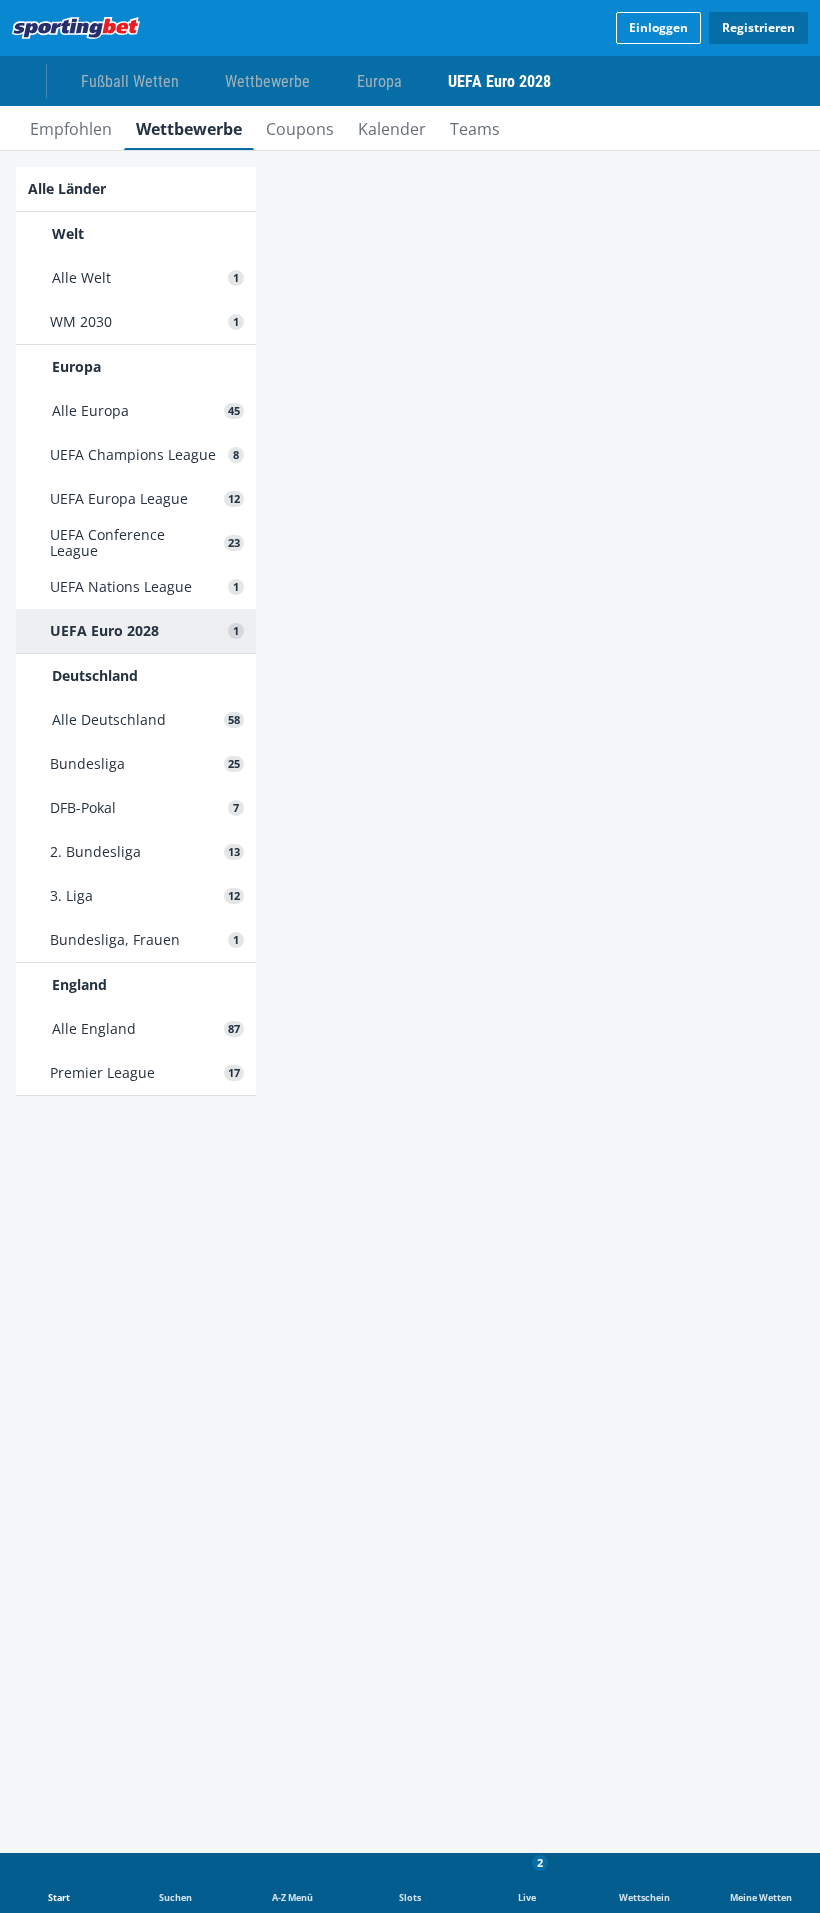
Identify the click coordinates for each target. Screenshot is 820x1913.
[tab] (71, 128)
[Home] (80, 28)
